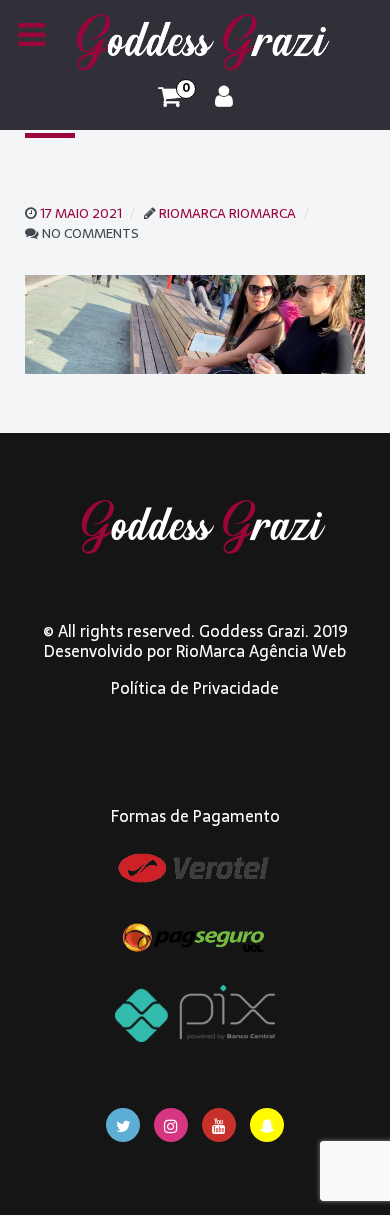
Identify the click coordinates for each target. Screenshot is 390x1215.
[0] (169, 97)
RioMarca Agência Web (261, 651)
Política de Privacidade (195, 688)
